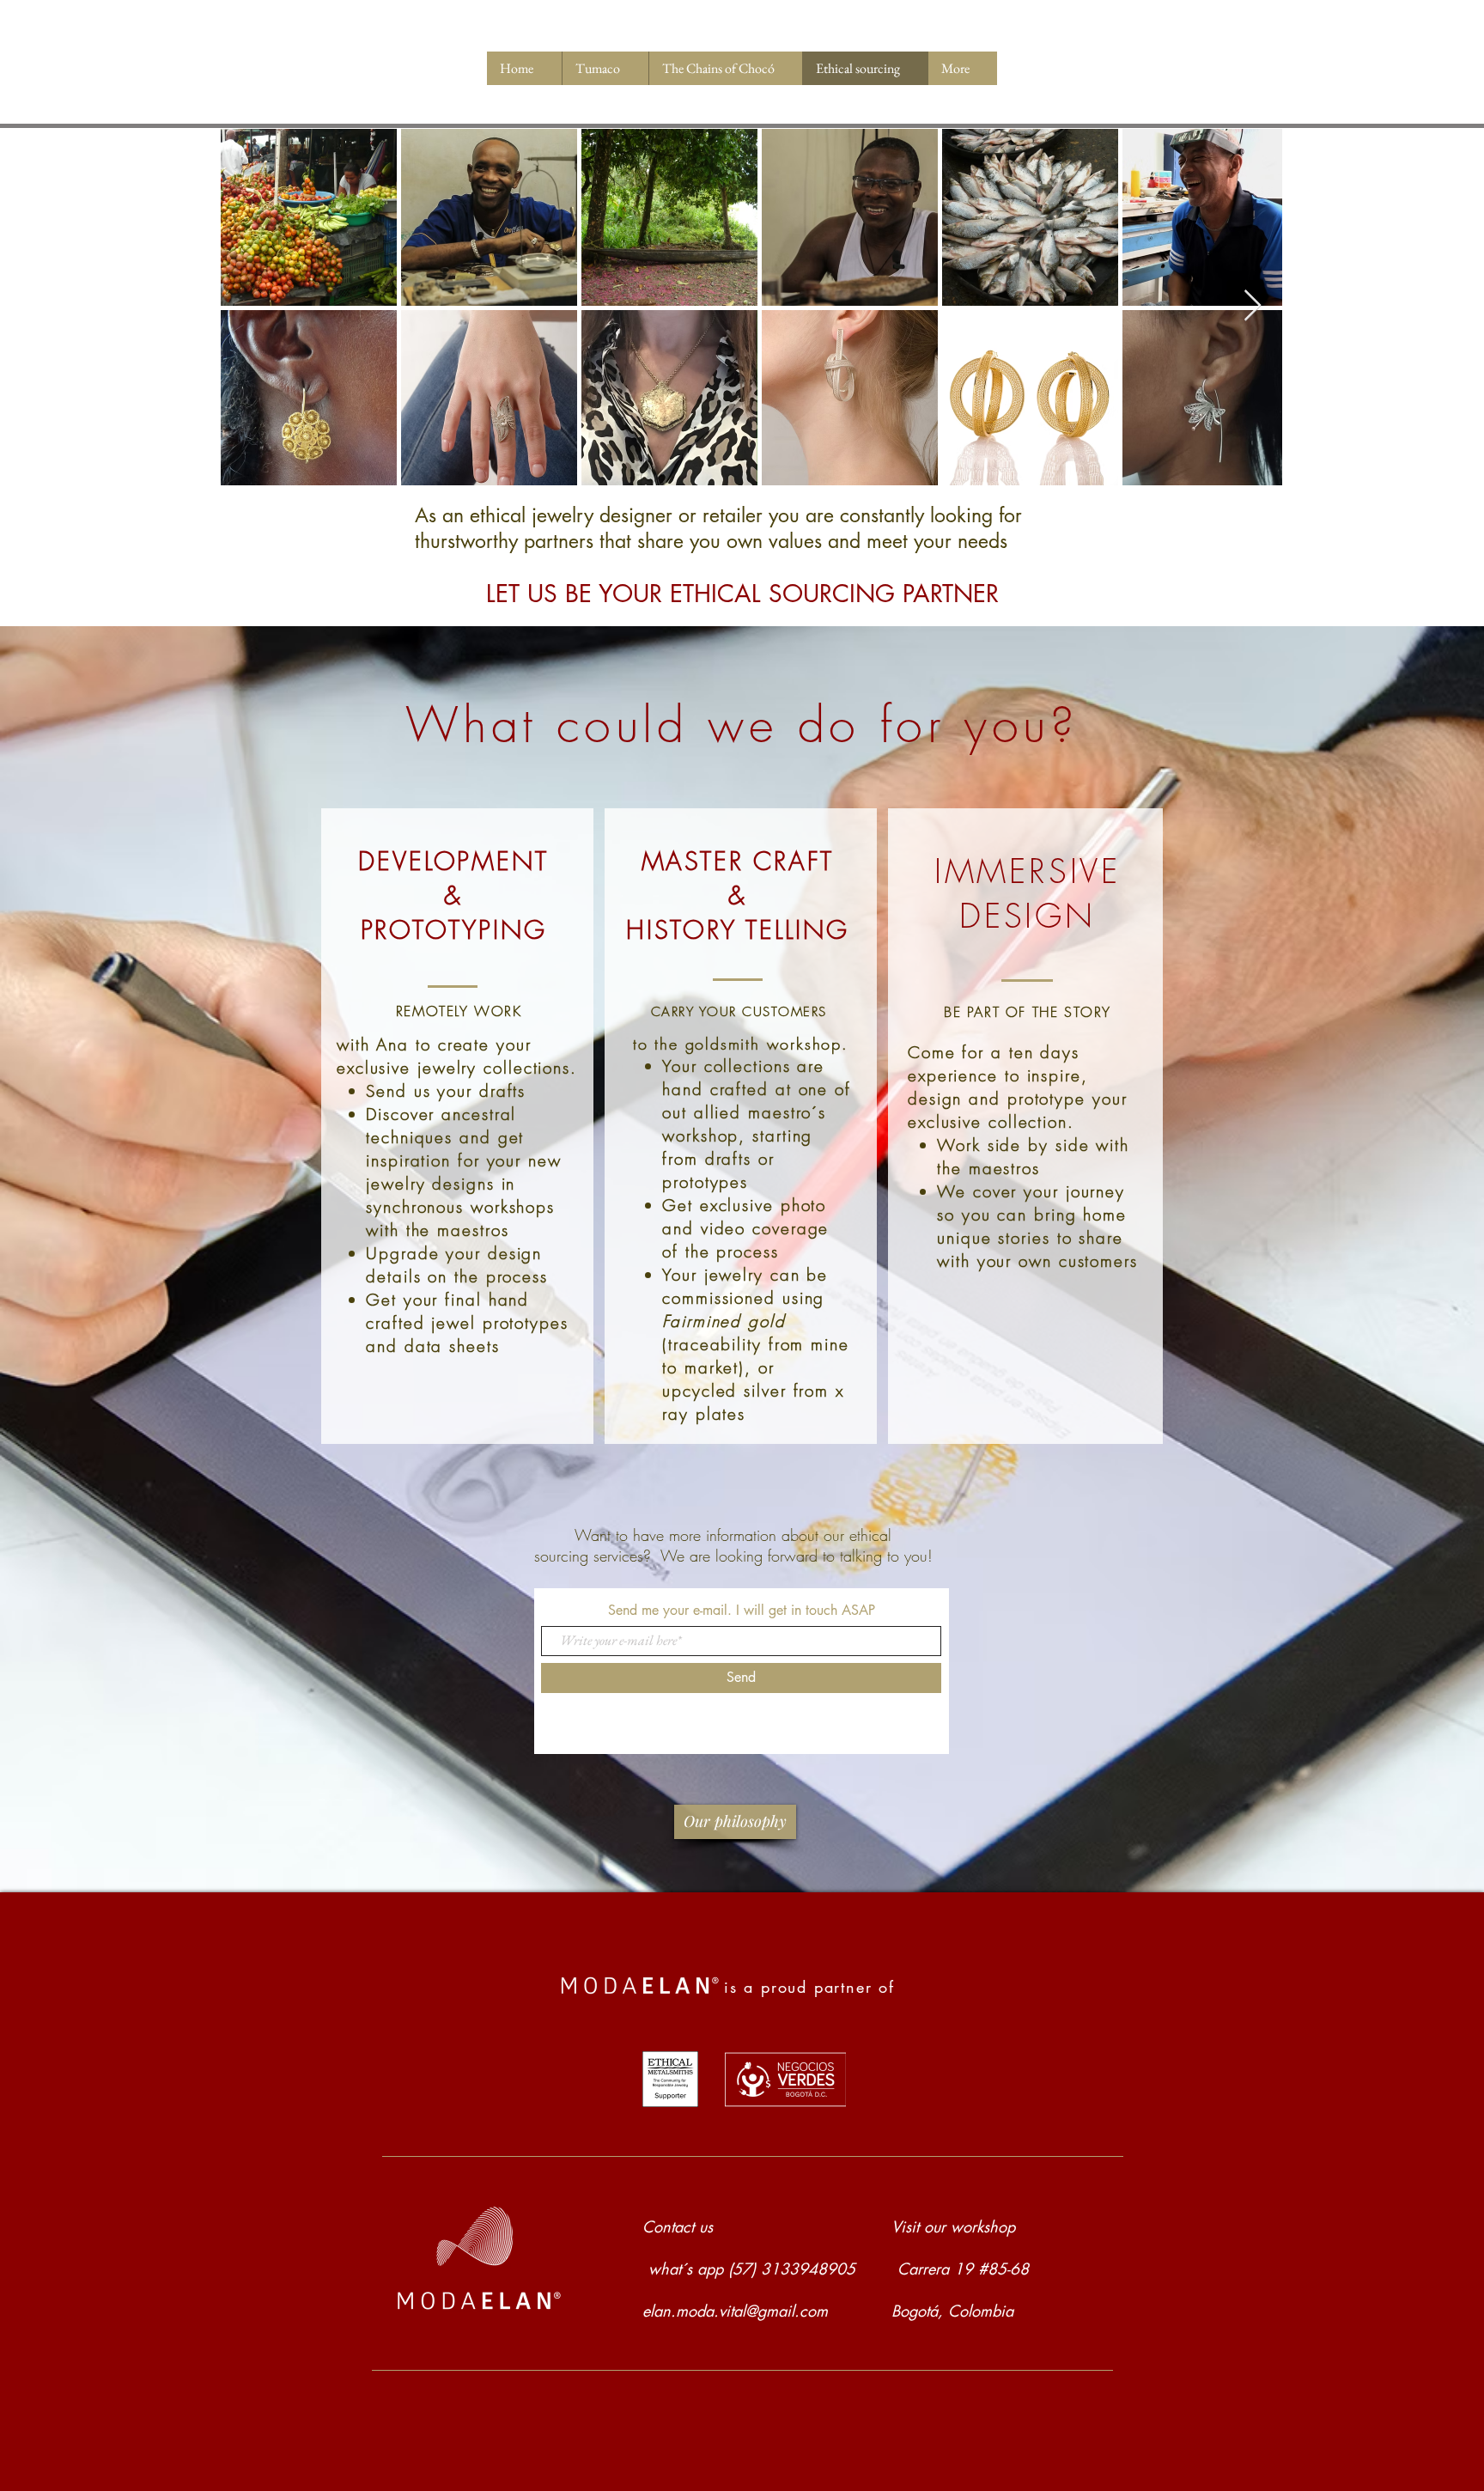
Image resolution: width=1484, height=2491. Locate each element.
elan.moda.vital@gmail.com (735, 2311)
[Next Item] (1253, 306)
